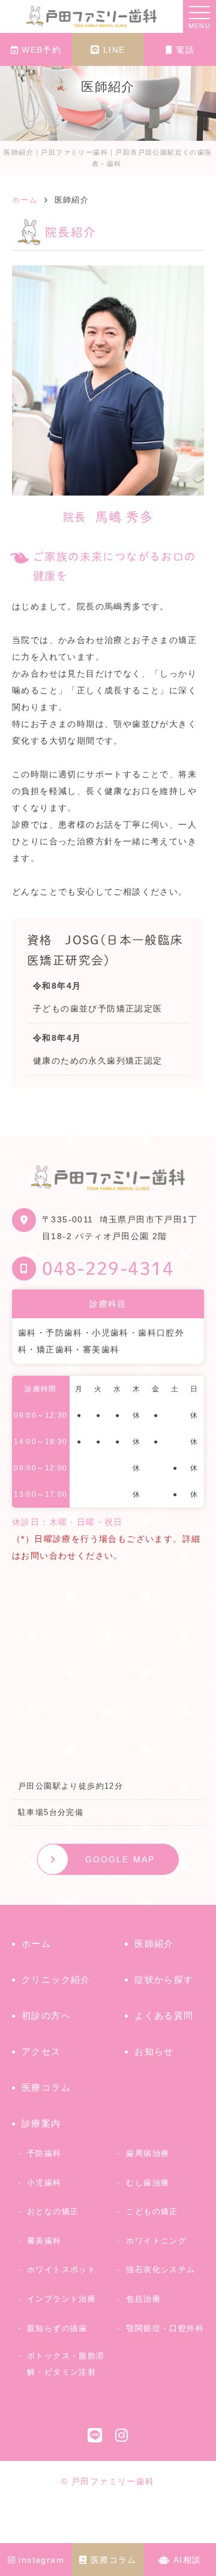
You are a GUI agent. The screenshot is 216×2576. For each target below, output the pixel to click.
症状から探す (164, 1979)
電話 (185, 50)
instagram (41, 2560)
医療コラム (114, 2560)
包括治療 (143, 2299)
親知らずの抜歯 (57, 2328)
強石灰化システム (160, 2270)
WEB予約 (41, 50)
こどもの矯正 (152, 2211)
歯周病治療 (148, 2153)
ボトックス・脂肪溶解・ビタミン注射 (66, 2364)
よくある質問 (164, 2015)
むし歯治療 (148, 2183)
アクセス (41, 2051)
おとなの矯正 (53, 2211)
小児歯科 (44, 2183)
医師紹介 (154, 1944)
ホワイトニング (156, 2241)
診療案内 (41, 2123)
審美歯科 (44, 2241)
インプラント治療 (61, 2299)
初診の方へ (46, 2015)
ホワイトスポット (61, 2270)
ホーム (36, 1944)
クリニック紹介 (56, 1979)
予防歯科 (44, 2153)
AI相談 (187, 2560)
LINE (114, 50)
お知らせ (154, 2051)
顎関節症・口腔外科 (165, 2328)
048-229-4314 (108, 1269)
